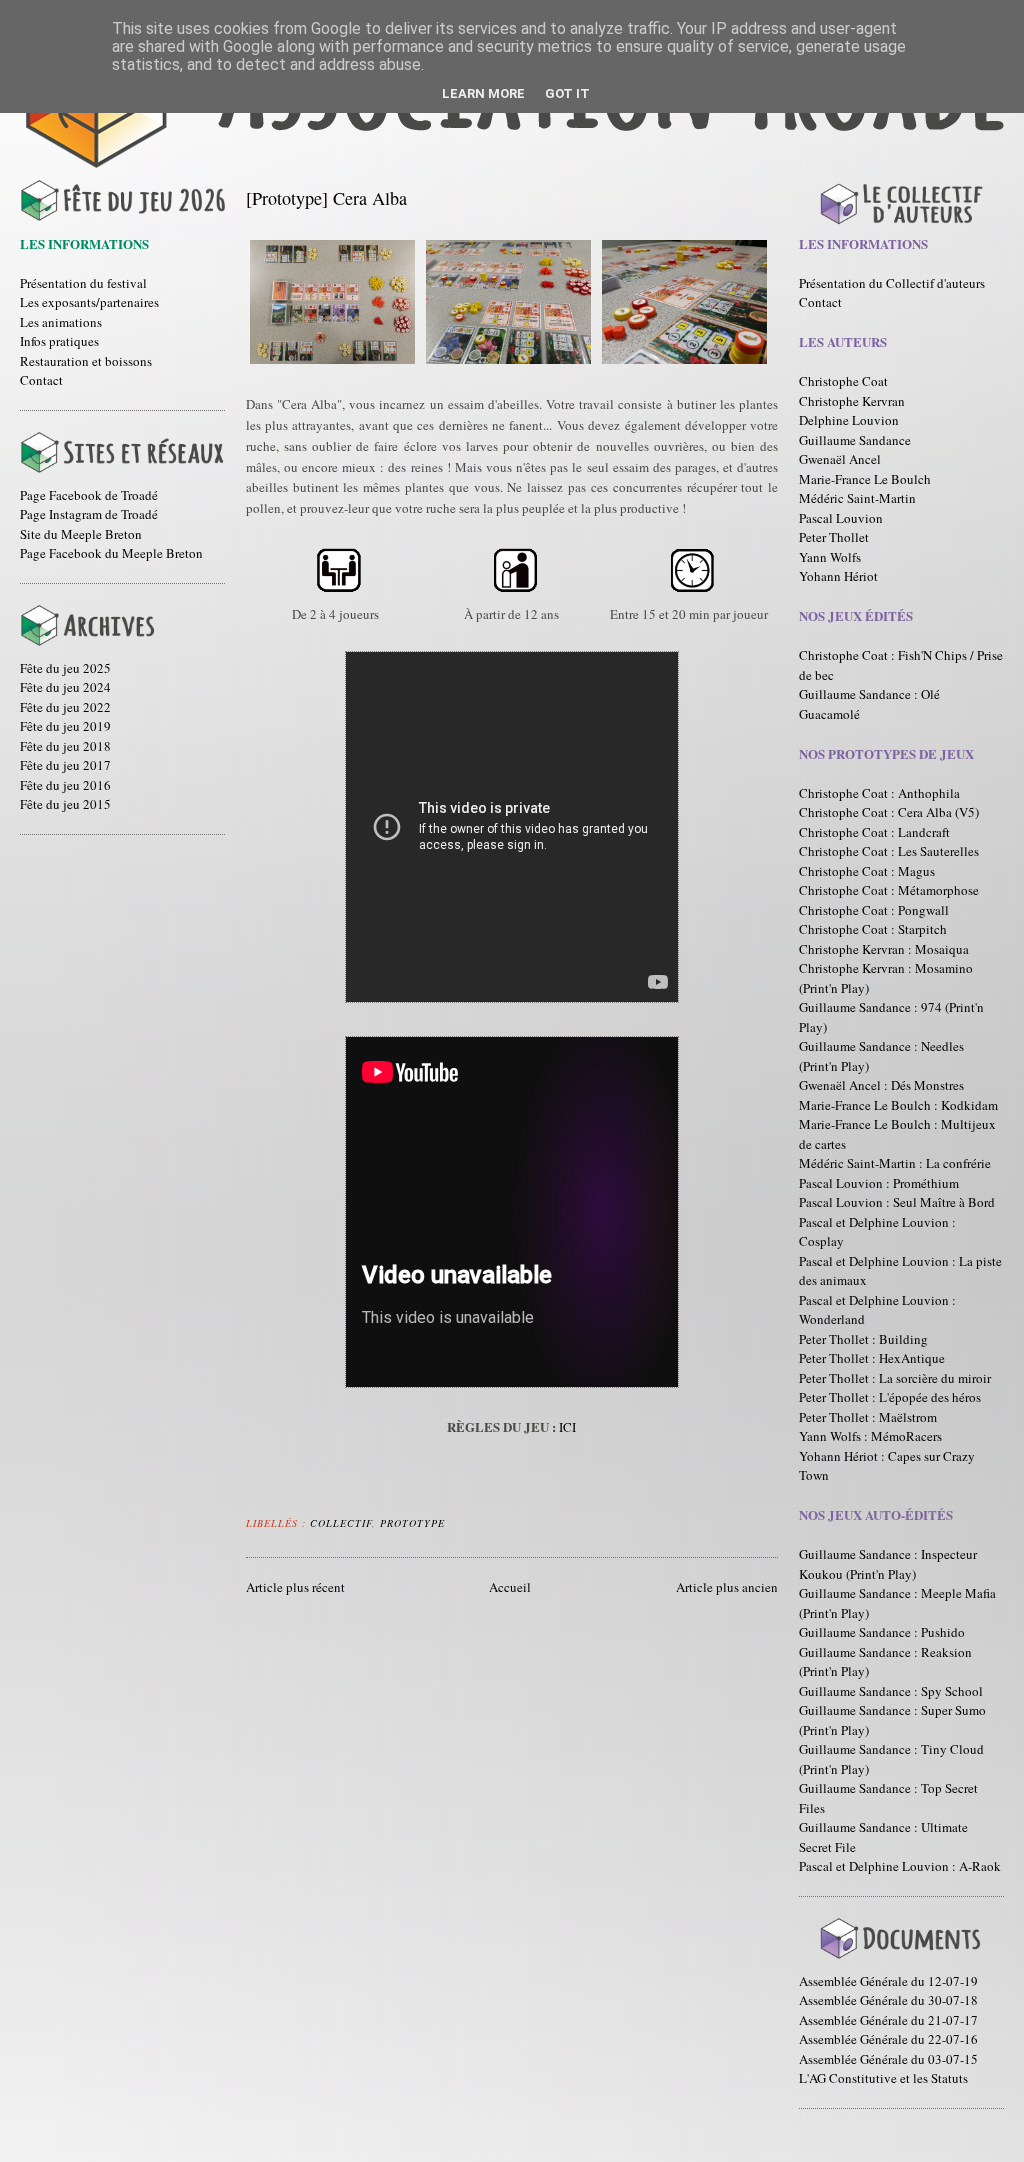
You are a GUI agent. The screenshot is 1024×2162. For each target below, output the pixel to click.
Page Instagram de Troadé (89, 514)
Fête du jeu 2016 (65, 785)
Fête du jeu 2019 (65, 726)
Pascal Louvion (841, 518)
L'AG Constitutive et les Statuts (883, 2078)
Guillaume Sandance (855, 440)
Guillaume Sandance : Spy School (891, 1691)
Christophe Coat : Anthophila (879, 793)
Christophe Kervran (852, 401)
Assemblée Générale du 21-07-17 (888, 2020)
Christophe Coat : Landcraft (874, 832)
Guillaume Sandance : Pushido (882, 1632)
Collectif (341, 1523)
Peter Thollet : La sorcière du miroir (895, 1378)
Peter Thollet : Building (863, 1339)
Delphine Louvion (849, 420)
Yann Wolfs (830, 557)
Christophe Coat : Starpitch (873, 929)
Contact (41, 380)
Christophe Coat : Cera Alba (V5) (889, 812)
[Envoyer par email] (458, 1520)
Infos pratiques (59, 341)
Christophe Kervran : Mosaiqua (884, 949)
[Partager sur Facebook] (496, 1520)
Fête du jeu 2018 (65, 746)
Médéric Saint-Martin (857, 498)
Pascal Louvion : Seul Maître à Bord (897, 1202)
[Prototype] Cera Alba (326, 198)
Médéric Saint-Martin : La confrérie (895, 1163)
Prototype (412, 1523)
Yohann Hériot (838, 576)
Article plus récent (295, 1587)
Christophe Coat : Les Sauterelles (889, 851)
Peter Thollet (834, 537)
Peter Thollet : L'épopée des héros (890, 1397)
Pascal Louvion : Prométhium (879, 1183)
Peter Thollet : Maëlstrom (868, 1417)
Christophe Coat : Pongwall (874, 910)
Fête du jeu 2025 (65, 668)
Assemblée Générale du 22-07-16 (888, 2039)
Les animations (61, 322)
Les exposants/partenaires (89, 302)
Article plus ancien (727, 1587)
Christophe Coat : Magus (867, 871)
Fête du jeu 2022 (65, 707)
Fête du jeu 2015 (65, 804)
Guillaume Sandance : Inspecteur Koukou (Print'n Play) (888, 1564)
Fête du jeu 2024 (65, 687)
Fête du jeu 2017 (65, 765)
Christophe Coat (843, 381)
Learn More (483, 93)
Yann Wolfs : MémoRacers (870, 1436)
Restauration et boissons (86, 361)
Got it (567, 93)
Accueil (510, 1587)
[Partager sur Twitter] (477, 1520)
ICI (567, 1427)
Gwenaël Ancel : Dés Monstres (881, 1085)
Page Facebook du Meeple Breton (111, 553)
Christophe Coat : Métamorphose (889, 890)
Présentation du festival (83, 283)
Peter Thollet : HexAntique (872, 1358)
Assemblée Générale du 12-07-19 (888, 1981)
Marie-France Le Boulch (865, 479)
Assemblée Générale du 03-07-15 (888, 2059)
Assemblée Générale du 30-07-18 (888, 2000)
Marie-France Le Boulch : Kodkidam (898, 1105)
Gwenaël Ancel (840, 459)
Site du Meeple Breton (81, 534)
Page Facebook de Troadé (89, 495)
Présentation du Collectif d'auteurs (892, 283)
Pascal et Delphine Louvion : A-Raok (900, 1866)
